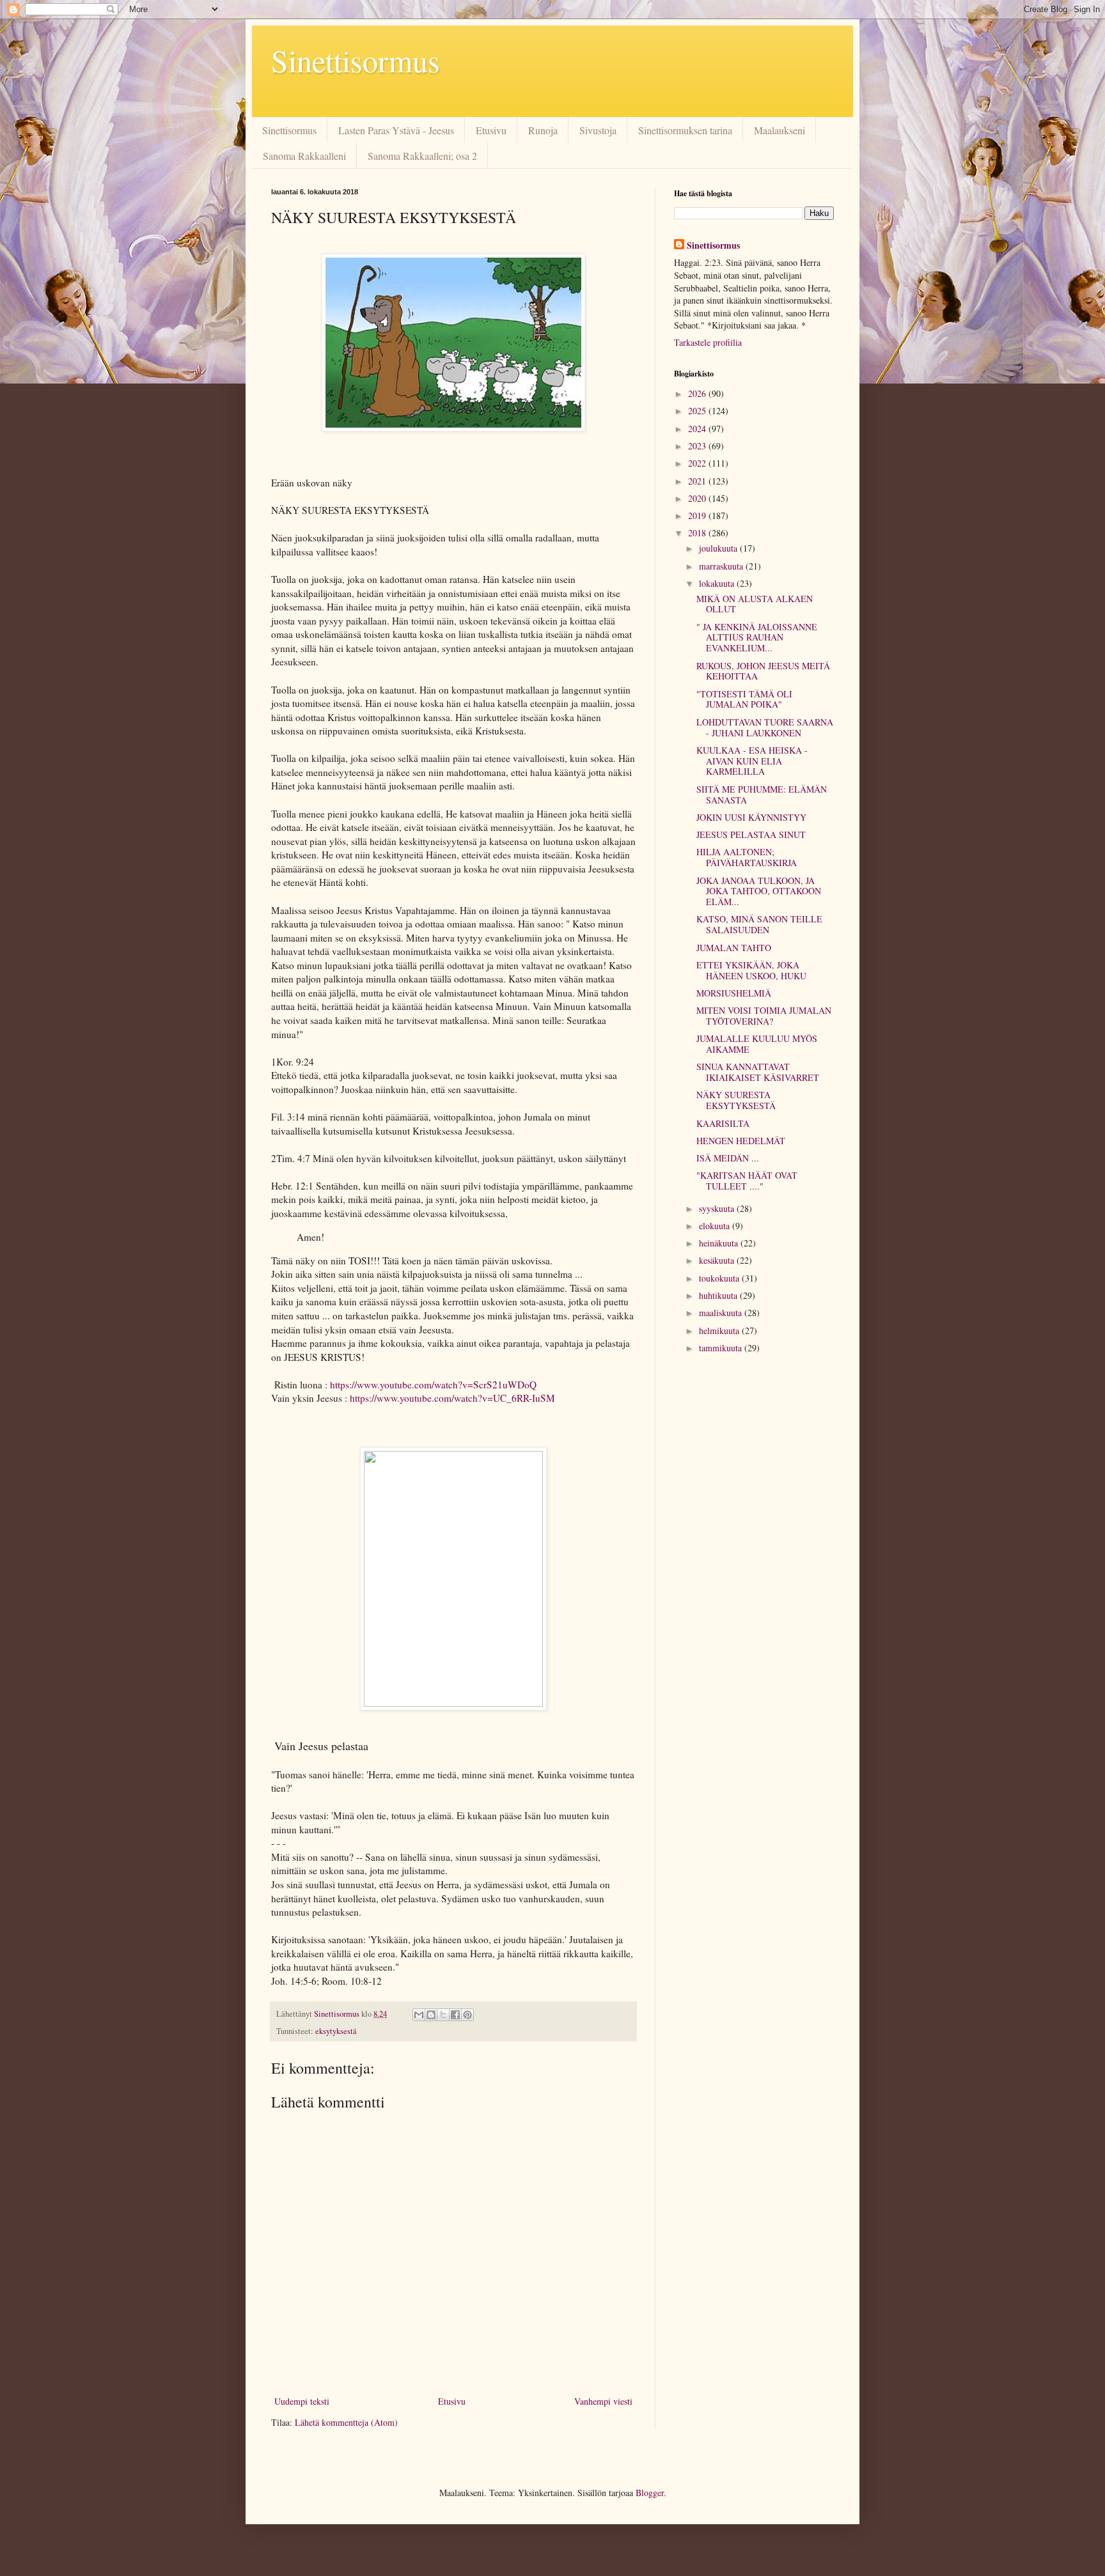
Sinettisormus (356, 60)
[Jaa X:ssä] (443, 2015)
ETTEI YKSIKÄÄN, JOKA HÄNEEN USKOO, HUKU (751, 970)
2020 (698, 498)
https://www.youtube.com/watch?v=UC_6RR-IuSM (452, 1398)
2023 (698, 446)
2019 (698, 516)
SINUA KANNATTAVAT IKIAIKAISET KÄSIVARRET (758, 1072)
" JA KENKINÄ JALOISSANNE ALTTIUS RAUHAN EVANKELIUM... (757, 638)
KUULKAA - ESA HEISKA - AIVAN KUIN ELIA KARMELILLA (752, 761)
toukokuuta (720, 1278)
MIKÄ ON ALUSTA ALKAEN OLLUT (755, 604)
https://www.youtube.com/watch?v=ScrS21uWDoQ (433, 1385)
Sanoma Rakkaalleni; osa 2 (422, 156)
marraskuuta (722, 566)
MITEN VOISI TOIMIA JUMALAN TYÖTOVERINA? (764, 1016)
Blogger (650, 2493)
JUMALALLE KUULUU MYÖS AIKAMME (757, 1044)
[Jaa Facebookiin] (455, 2015)
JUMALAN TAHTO (734, 948)
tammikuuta (722, 1348)
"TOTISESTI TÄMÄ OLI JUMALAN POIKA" (744, 699)
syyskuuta (718, 1208)
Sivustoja (598, 130)
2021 (698, 481)
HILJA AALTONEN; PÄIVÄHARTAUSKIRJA (747, 857)
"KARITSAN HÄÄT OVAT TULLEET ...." (747, 1181)
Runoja (543, 130)
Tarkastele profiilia (708, 342)
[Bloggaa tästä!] (431, 2015)
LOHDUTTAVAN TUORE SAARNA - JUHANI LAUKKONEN (765, 727)
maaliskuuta (722, 1313)
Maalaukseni (780, 130)
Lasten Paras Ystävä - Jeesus (396, 130)
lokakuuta (718, 583)
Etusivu (491, 130)
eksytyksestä (336, 2031)
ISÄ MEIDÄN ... (728, 1158)
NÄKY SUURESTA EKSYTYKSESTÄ (736, 1100)
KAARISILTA (723, 1123)
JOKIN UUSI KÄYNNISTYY (751, 817)
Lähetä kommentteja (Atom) (346, 2422)
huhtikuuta (719, 1295)
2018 (698, 533)
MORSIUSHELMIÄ (734, 993)
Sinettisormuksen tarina (685, 130)
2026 (698, 393)
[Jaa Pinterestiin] (467, 2015)
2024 (698, 429)
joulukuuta (719, 548)
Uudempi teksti (302, 2401)
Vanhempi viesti (603, 2401)
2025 (698, 411)
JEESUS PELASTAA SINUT (751, 834)
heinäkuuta (720, 1243)
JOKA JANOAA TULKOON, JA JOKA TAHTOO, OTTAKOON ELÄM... (759, 891)
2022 (698, 463)
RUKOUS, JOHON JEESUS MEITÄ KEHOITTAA (763, 671)
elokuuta (716, 1226)
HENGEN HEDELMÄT (741, 1141)
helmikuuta (720, 1331)
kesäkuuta (718, 1260)
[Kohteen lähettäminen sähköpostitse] (419, 2015)
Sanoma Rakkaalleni (304, 156)
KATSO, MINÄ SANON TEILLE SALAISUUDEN (759, 924)
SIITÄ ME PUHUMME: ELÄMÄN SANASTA (762, 795)
